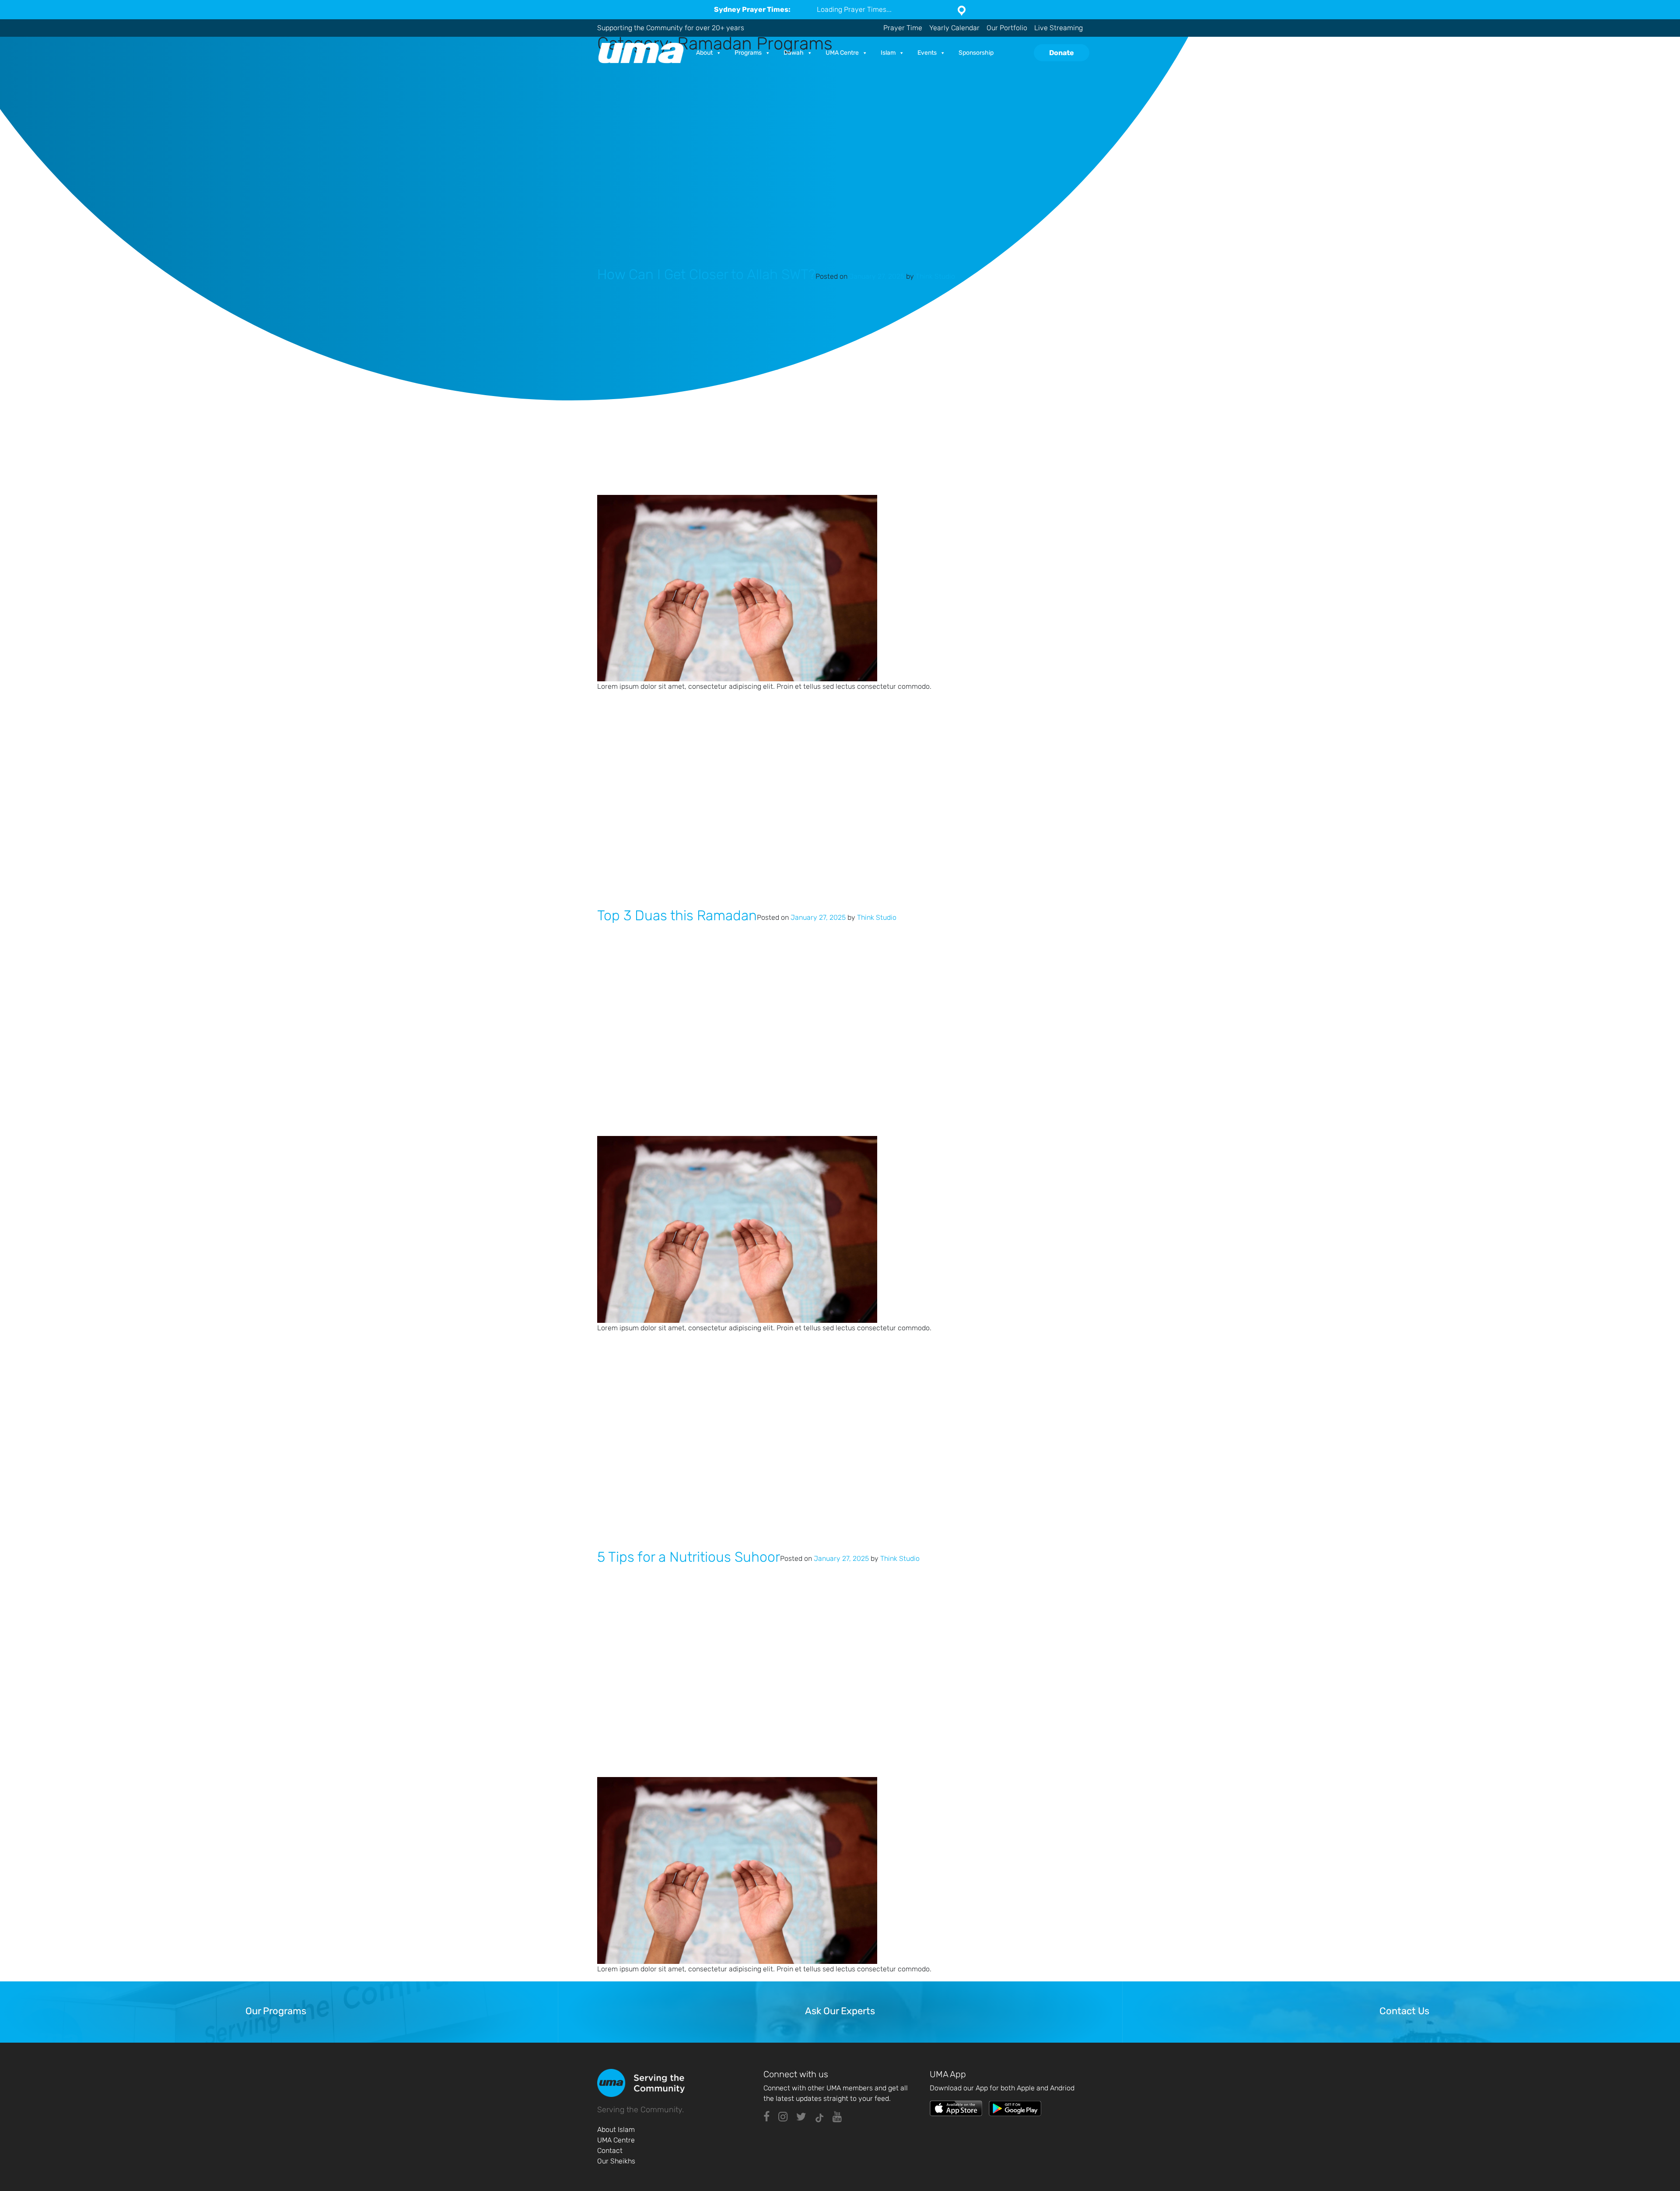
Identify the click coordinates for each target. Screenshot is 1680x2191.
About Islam (616, 2130)
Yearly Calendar (954, 28)
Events (927, 53)
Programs (748, 53)
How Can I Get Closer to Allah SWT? (706, 274)
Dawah (794, 53)
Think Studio (935, 276)
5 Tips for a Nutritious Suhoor (689, 1557)
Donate (1062, 53)
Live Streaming (1059, 28)
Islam (888, 53)
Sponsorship (976, 53)
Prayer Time (903, 28)
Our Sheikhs (616, 2161)
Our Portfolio (1007, 28)
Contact (610, 2151)
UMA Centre (842, 53)
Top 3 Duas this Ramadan (677, 915)
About (704, 53)
